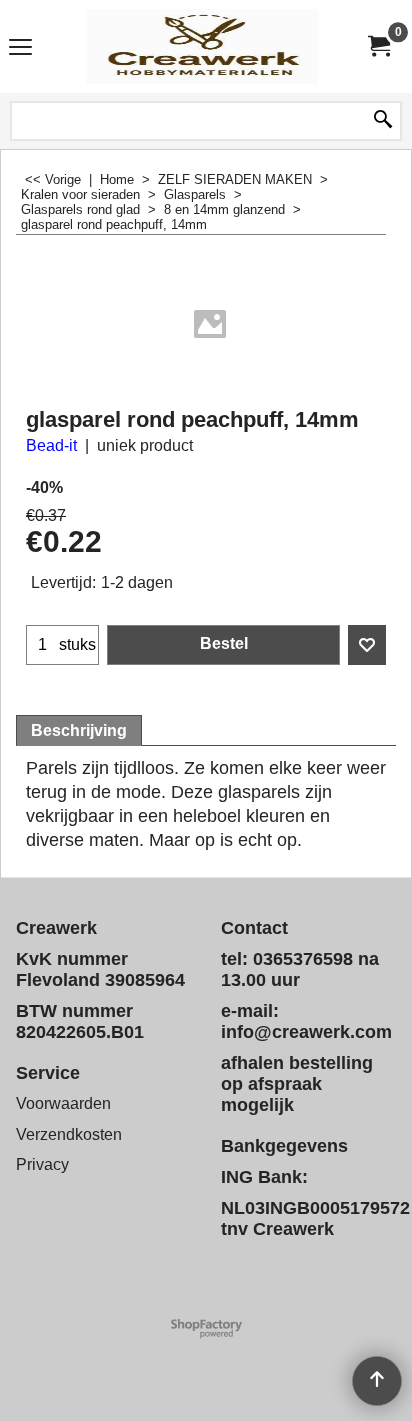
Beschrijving (79, 730)
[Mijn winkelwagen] (378, 46)
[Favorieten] (367, 645)
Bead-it (51, 445)
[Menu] (20, 48)
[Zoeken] (383, 121)
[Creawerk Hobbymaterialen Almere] (202, 46)
